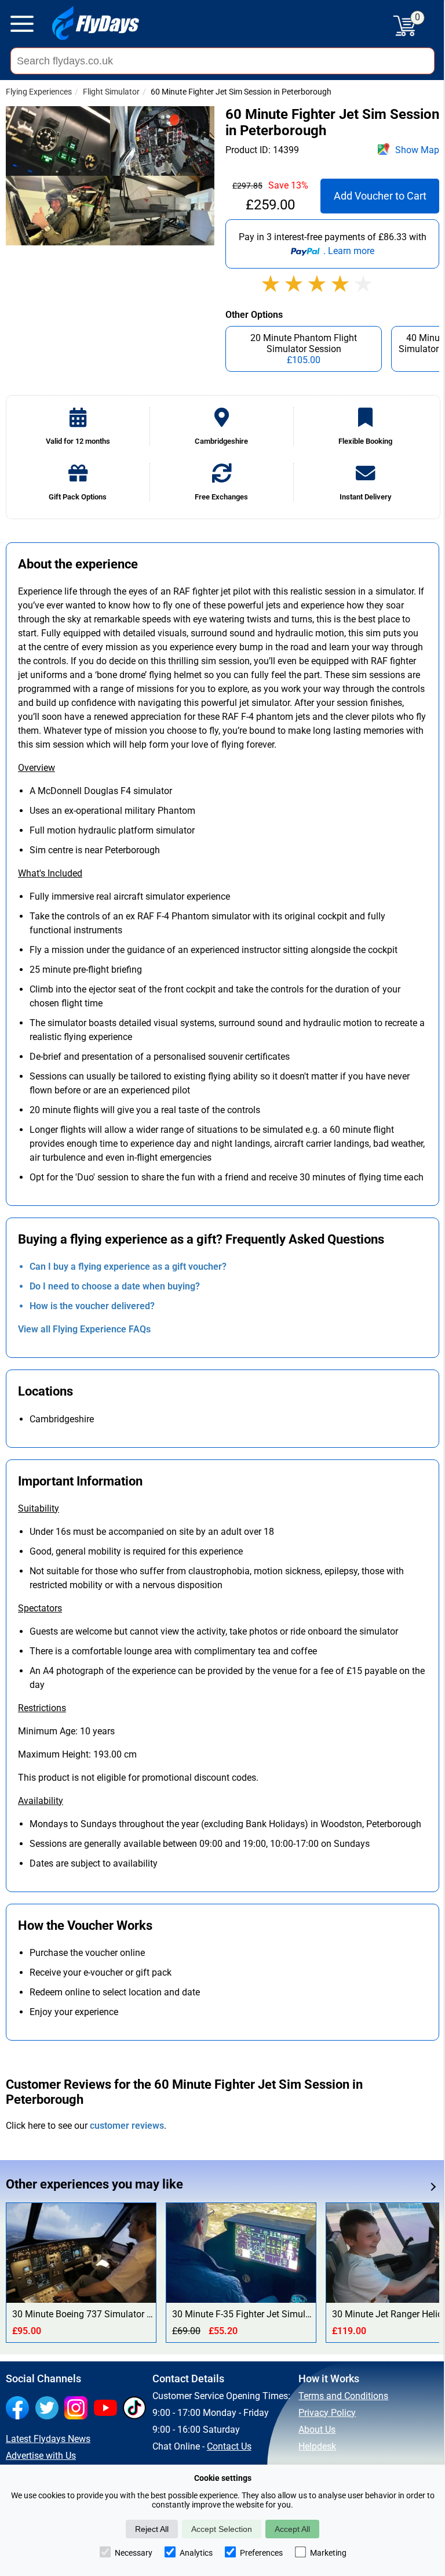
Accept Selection (222, 2529)
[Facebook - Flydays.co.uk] (20, 2409)
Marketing (328, 2553)
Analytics (196, 2553)
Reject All (152, 2529)
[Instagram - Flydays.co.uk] (79, 2409)
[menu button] (22, 26)
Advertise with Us (41, 2456)
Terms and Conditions (343, 2396)
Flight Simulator (111, 92)
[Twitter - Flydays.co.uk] (50, 2409)
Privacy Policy (327, 2413)
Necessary (134, 2553)
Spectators (40, 1608)
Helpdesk (317, 2446)
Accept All (292, 2529)
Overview (37, 768)
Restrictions (42, 1708)
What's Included (50, 873)
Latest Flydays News (48, 2439)
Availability (41, 1801)
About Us (317, 2430)
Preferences (261, 2553)
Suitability (39, 1508)
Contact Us (229, 2446)
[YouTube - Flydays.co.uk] (108, 2409)
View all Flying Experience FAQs (84, 1329)
